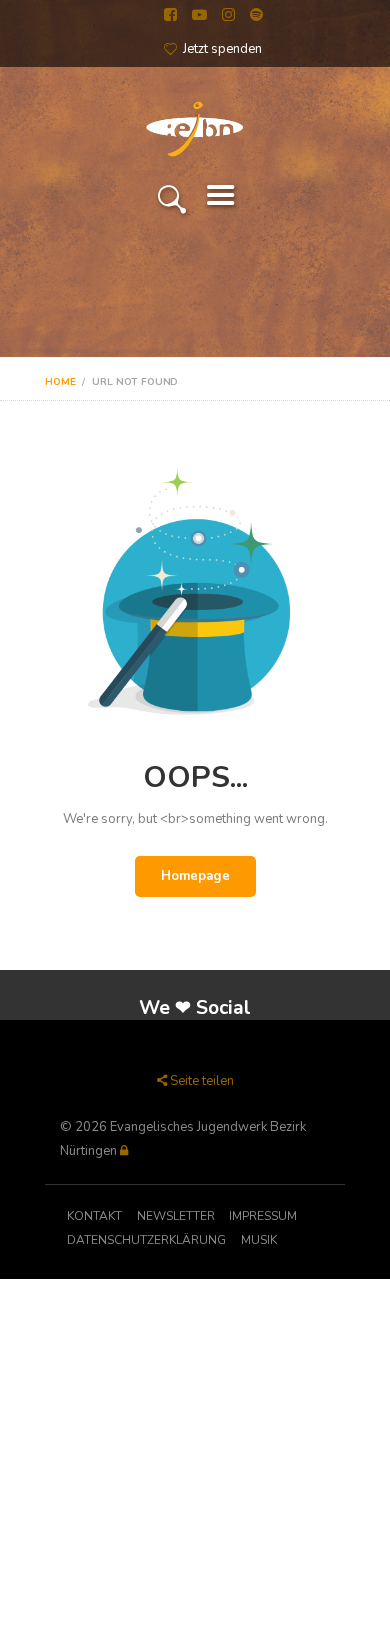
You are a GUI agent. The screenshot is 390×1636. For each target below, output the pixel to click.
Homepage (195, 876)
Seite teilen (202, 1081)
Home (60, 382)
